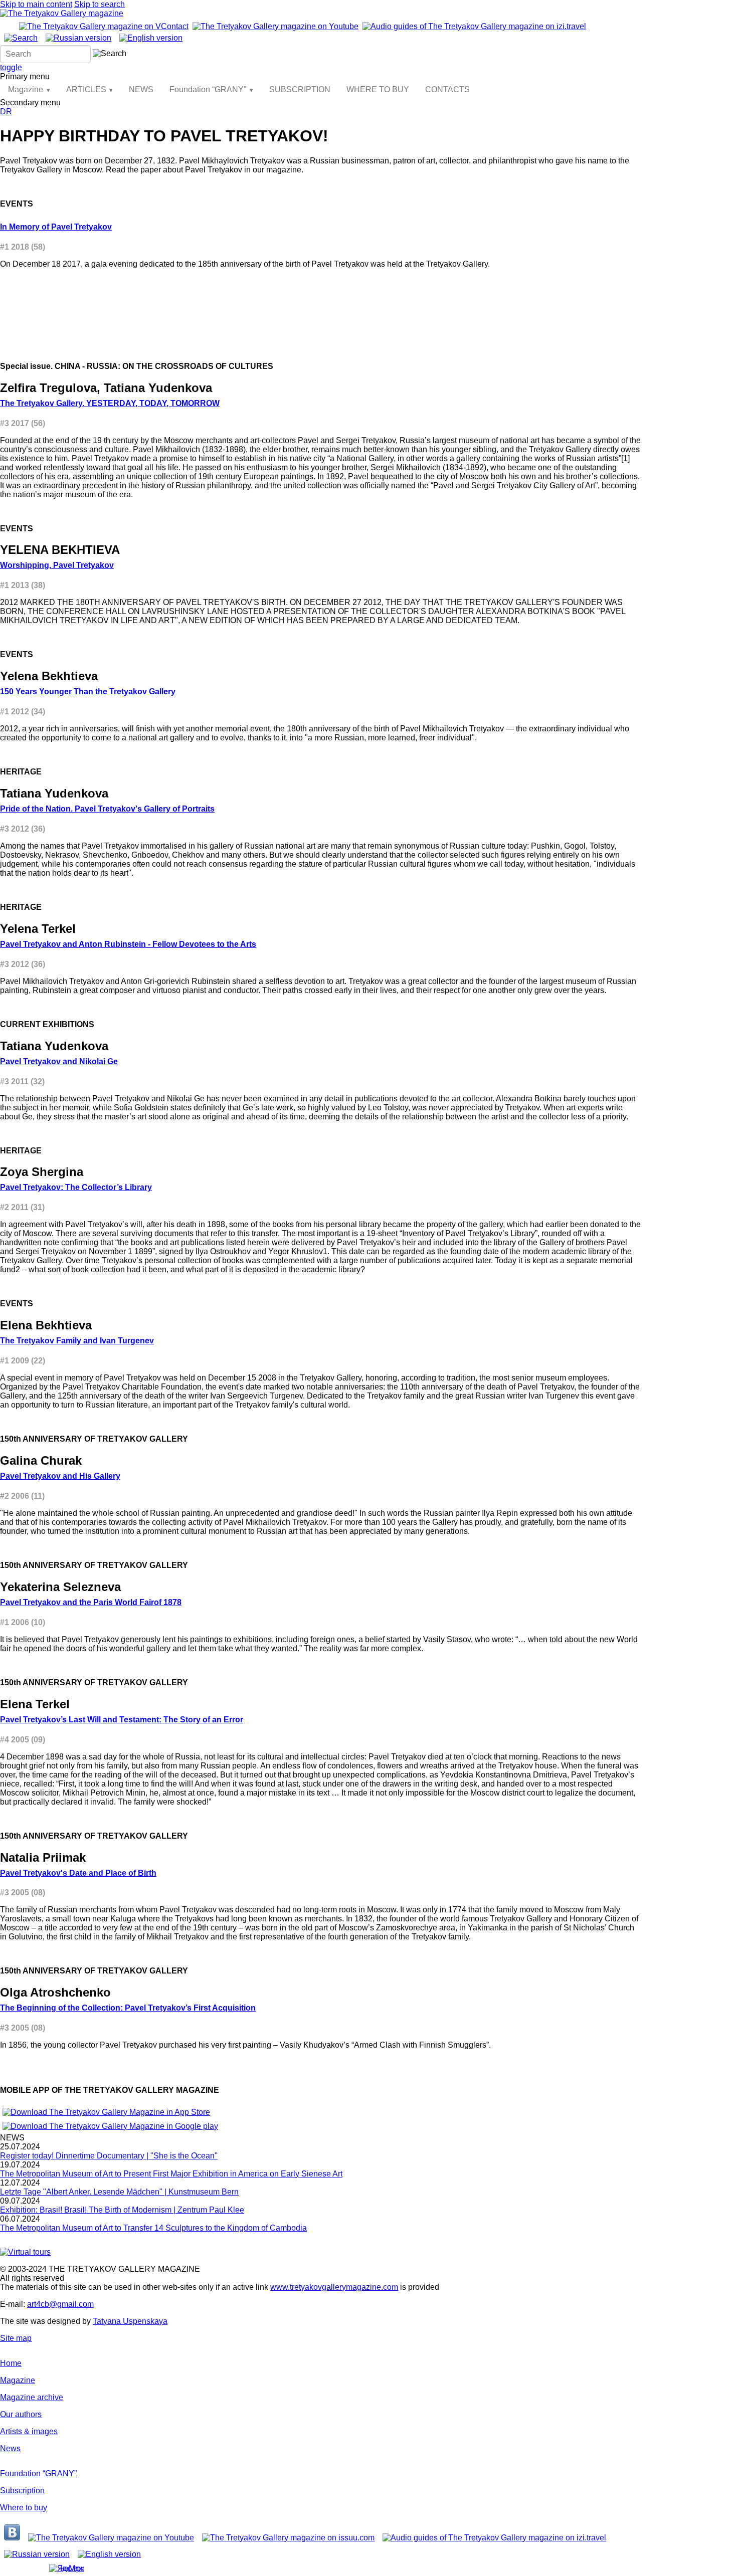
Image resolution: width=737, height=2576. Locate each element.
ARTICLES (86, 89)
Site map (16, 2338)
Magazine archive (32, 2397)
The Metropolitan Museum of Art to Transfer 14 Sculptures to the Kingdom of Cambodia (153, 2228)
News (10, 2448)
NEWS (141, 89)
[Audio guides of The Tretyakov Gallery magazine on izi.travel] (474, 26)
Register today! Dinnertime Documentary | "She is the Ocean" (109, 2156)
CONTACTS (447, 89)
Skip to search (100, 4)
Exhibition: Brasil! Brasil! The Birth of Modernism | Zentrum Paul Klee (122, 2210)
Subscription (22, 2491)
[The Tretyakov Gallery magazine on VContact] (104, 26)
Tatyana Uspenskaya (130, 2321)
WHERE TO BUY (378, 89)
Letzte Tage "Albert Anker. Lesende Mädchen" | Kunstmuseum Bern (119, 2192)
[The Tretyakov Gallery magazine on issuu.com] (288, 2538)
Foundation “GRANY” (208, 89)
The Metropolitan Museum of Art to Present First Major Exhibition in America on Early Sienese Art (171, 2174)
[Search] (21, 38)
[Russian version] (78, 38)
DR (6, 112)
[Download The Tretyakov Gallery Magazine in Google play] (110, 2126)
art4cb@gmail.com (60, 2304)
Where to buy (24, 2508)
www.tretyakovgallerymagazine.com (334, 2287)
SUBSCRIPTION (300, 89)
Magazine (26, 89)
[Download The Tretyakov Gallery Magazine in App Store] (106, 2112)
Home (11, 2363)
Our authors (21, 2414)
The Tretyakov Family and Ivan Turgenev (77, 1341)
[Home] (62, 13)
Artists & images (29, 2431)
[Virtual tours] (25, 2252)
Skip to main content (36, 4)
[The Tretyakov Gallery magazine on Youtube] (275, 26)
